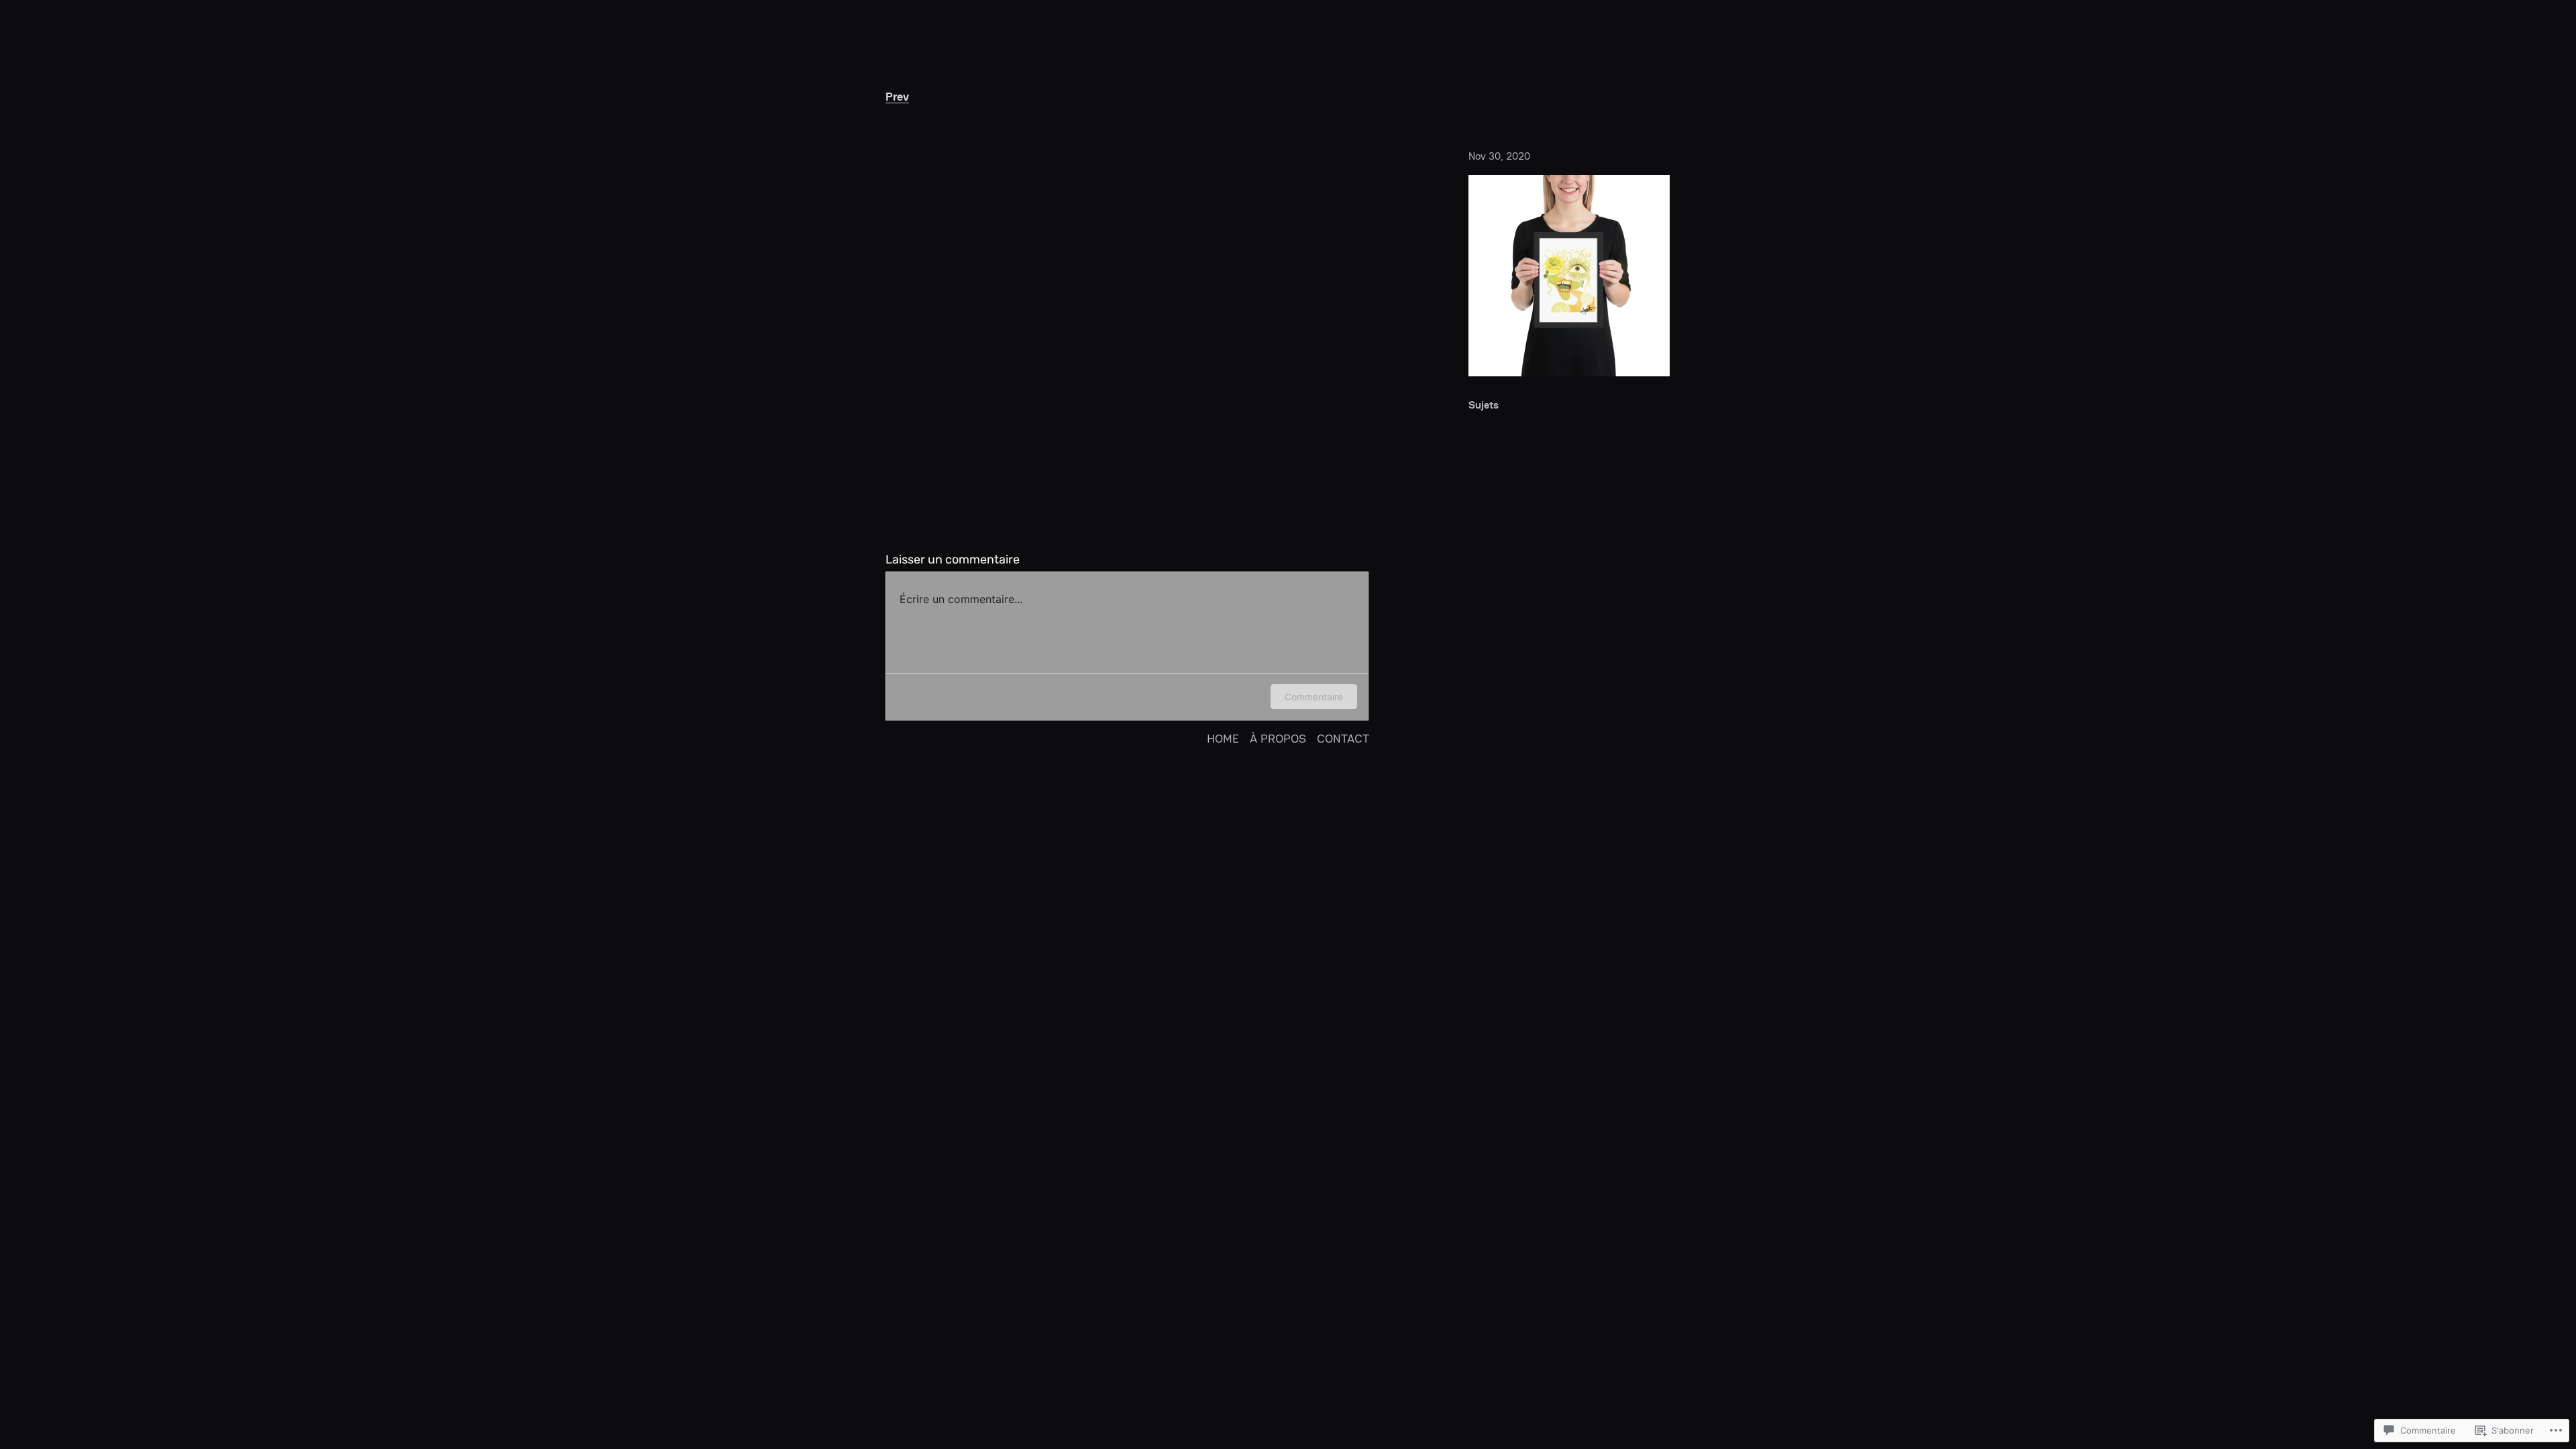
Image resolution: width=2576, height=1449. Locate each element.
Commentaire (1314, 697)
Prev (897, 96)
